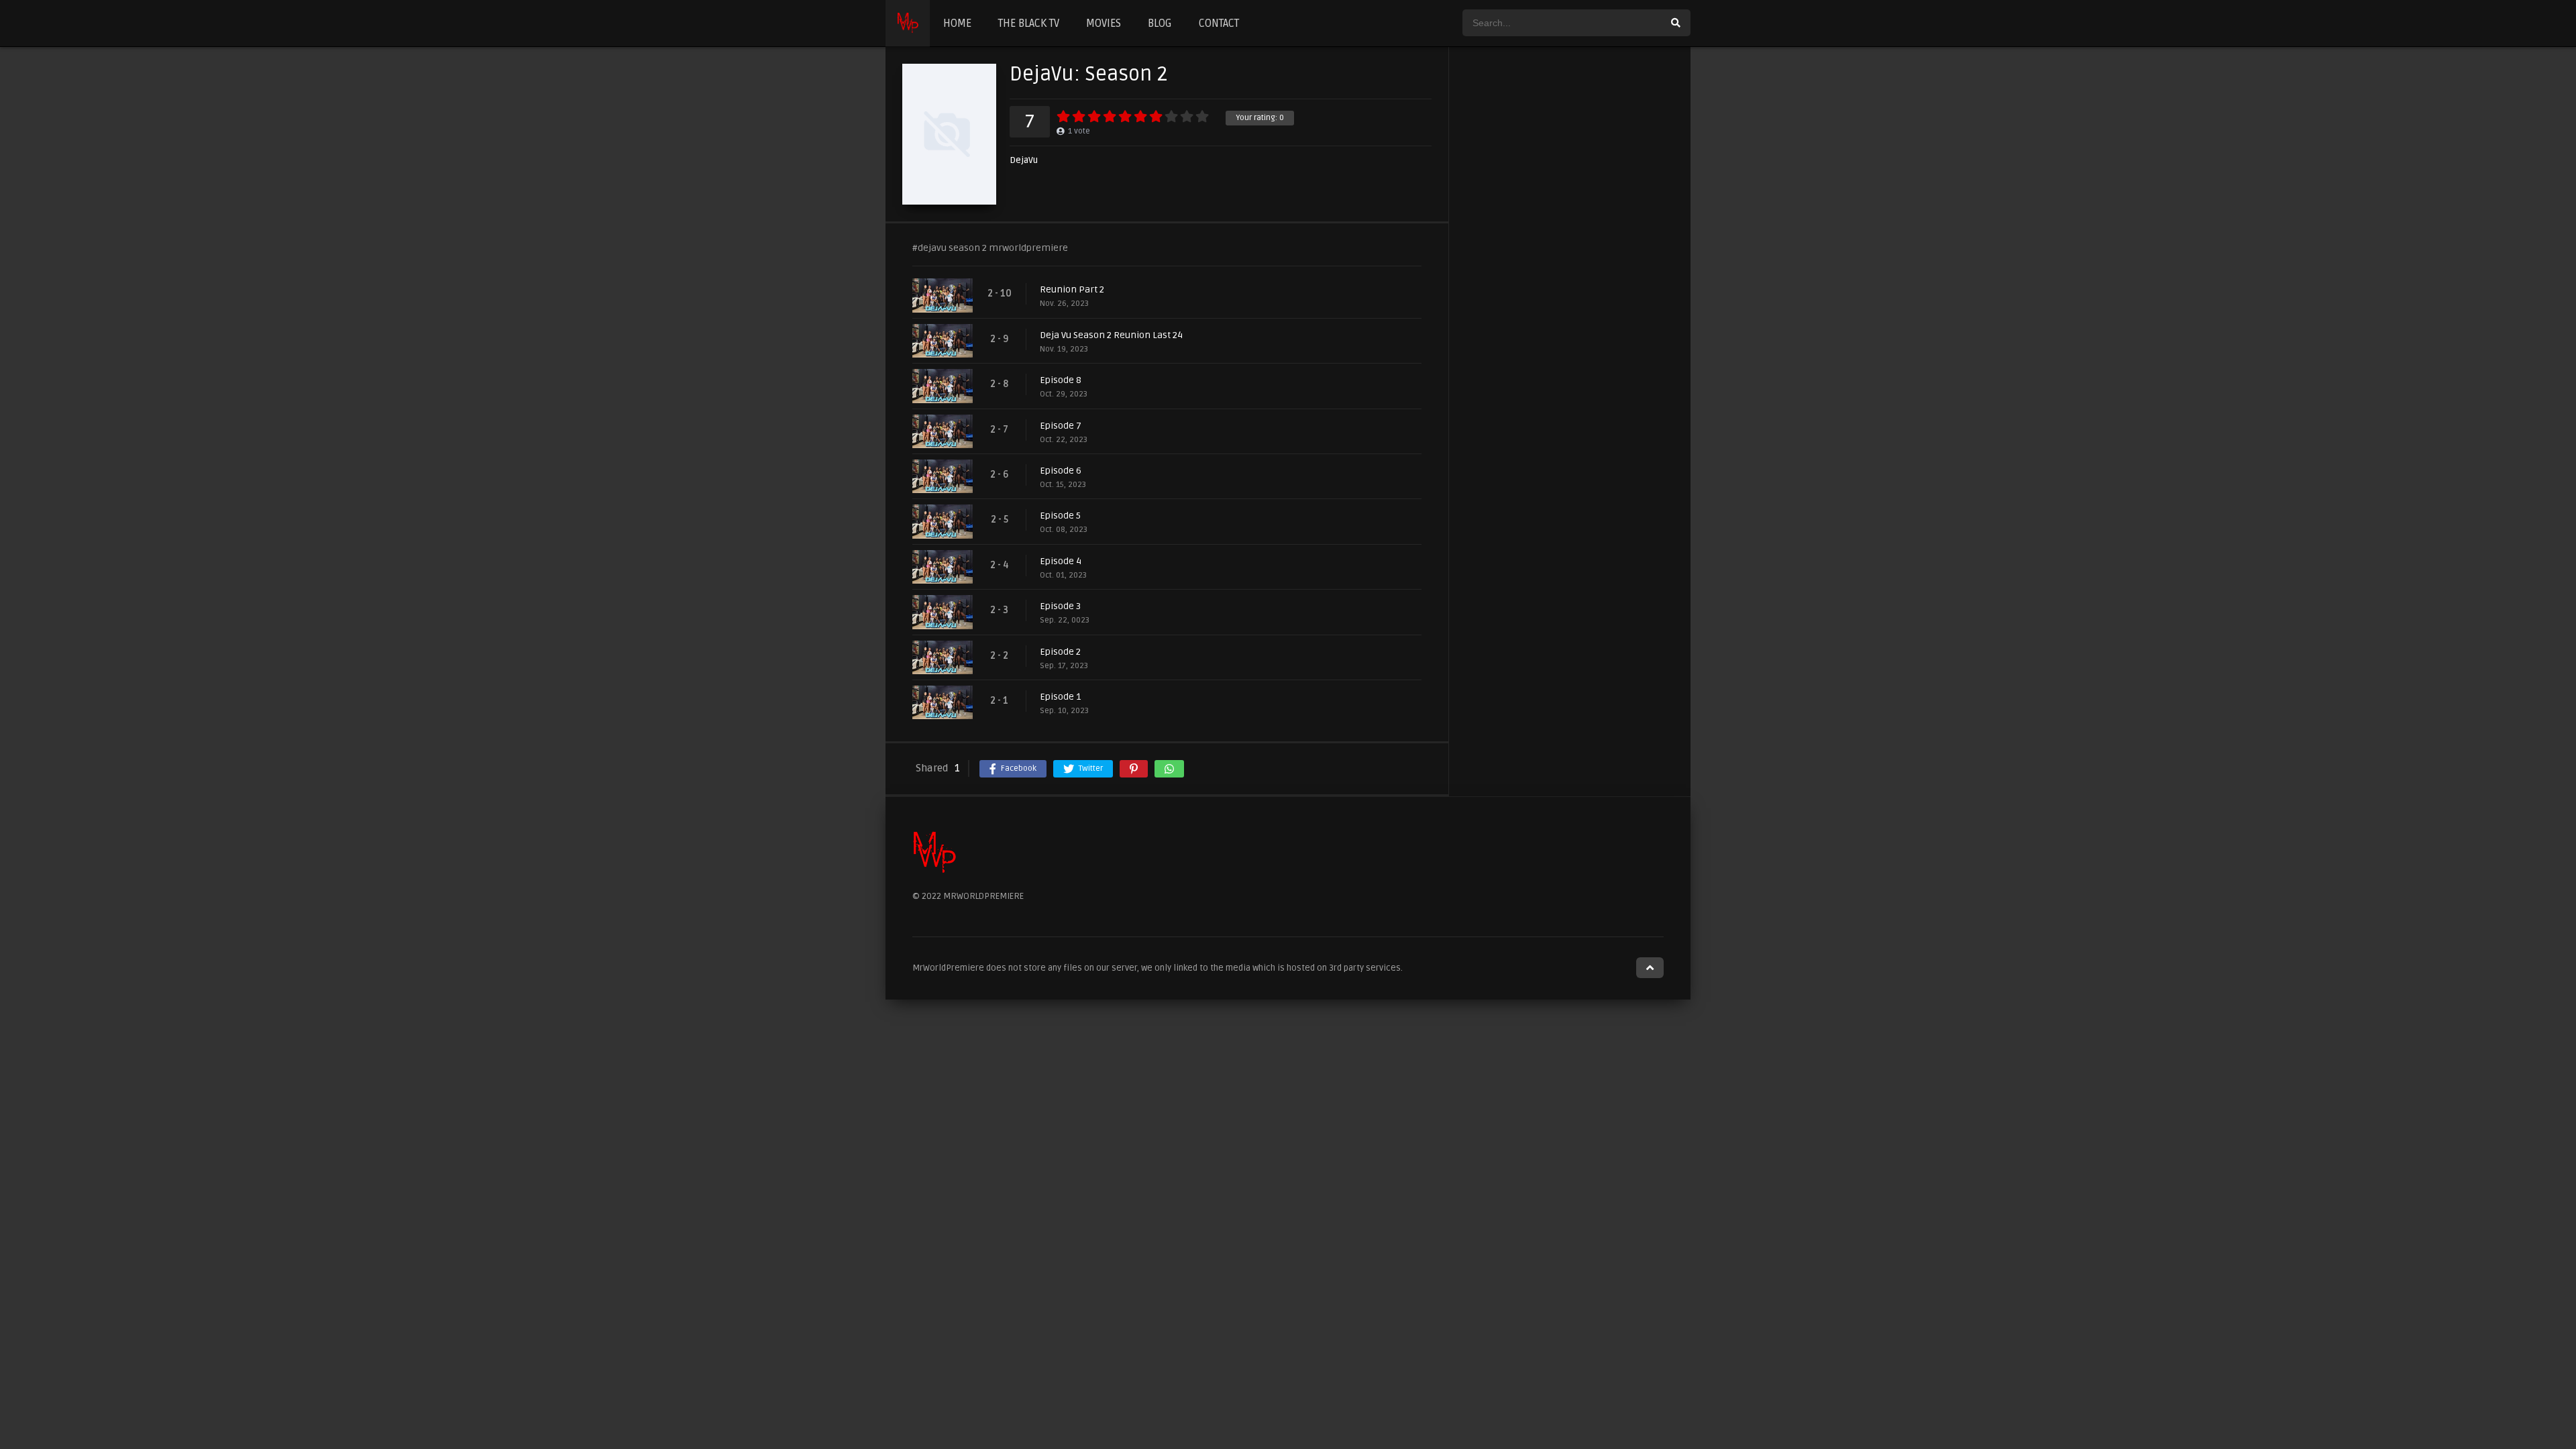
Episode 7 (1061, 426)
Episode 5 (1060, 516)
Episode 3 (1060, 606)
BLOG (1160, 23)
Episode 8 (1061, 380)
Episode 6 (1061, 471)
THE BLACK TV (1029, 23)
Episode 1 (1060, 697)
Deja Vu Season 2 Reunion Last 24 (1111, 335)
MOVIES (1104, 23)
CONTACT (1219, 23)
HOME (957, 23)
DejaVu (1024, 161)
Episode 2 (1060, 652)
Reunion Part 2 (1072, 289)
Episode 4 (1061, 561)
